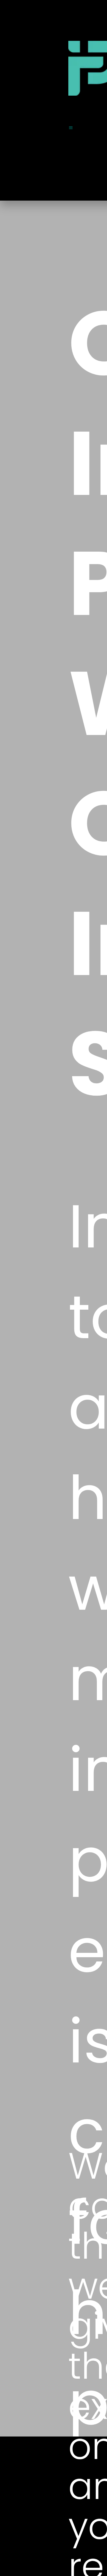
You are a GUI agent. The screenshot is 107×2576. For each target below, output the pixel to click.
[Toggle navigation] (71, 128)
